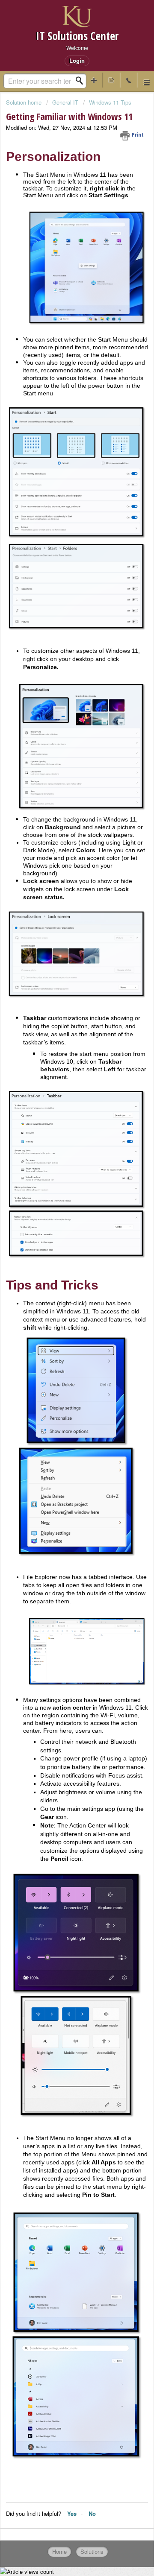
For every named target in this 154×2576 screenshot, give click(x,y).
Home (59, 2551)
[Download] (61, 1325)
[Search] (82, 81)
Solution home (25, 102)
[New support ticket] (94, 80)
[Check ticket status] (111, 80)
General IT (65, 102)
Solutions (92, 2551)
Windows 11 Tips (110, 102)
